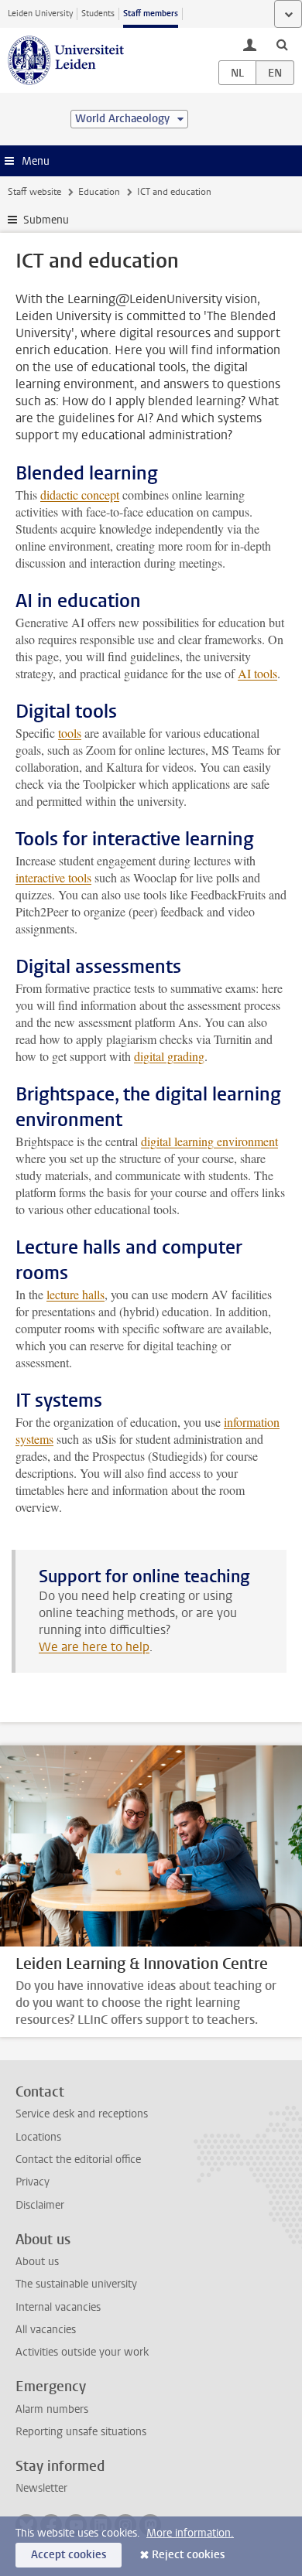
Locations (38, 2137)
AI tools (257, 673)
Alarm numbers (52, 2409)
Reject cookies (188, 2555)
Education (99, 192)
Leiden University (40, 14)
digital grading (169, 1056)
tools (70, 733)
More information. (190, 2533)
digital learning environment (209, 1141)
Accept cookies (69, 2555)
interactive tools (53, 877)
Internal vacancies (58, 2307)
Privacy (33, 2182)
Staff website (34, 192)
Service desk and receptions (82, 2114)
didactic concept (80, 495)
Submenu (46, 220)
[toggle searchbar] (282, 44)
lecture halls (75, 1294)
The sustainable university (76, 2284)
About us (37, 2262)
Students (98, 14)
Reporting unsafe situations (81, 2432)
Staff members (151, 14)
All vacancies (46, 2330)
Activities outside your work (82, 2352)
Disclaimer (40, 2205)
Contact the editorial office (78, 2160)
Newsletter (41, 2488)
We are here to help (94, 1647)
